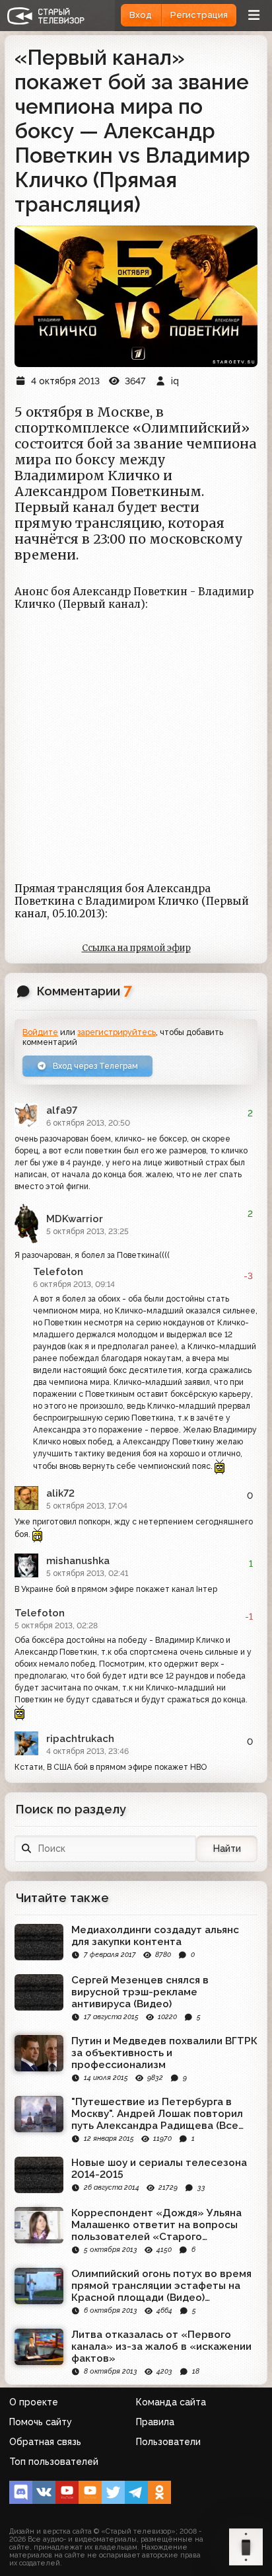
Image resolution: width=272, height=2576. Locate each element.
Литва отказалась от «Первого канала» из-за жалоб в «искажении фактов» (161, 2347)
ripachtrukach (80, 1739)
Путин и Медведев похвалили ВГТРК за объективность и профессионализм (164, 2053)
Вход (141, 15)
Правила (155, 2422)
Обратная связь (45, 2442)
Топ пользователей (54, 2462)
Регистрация (199, 15)
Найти (227, 1849)
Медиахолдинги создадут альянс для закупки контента (155, 1936)
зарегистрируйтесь (117, 1032)
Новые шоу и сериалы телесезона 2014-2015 (159, 2169)
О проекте (34, 2402)
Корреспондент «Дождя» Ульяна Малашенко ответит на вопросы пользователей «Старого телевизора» (156, 2225)
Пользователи (168, 2442)
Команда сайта (171, 2402)
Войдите (40, 1032)
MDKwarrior (75, 1219)
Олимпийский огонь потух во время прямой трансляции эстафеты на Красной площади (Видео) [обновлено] (161, 2286)
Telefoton (58, 1272)
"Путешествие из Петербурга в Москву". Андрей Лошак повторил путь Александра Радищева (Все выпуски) (157, 2114)
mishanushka (78, 1561)
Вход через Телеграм (94, 1066)
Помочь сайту (41, 2422)
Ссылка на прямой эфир (136, 948)
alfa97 (62, 1110)
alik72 (60, 1493)
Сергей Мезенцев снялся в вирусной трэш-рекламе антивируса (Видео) (140, 1992)
